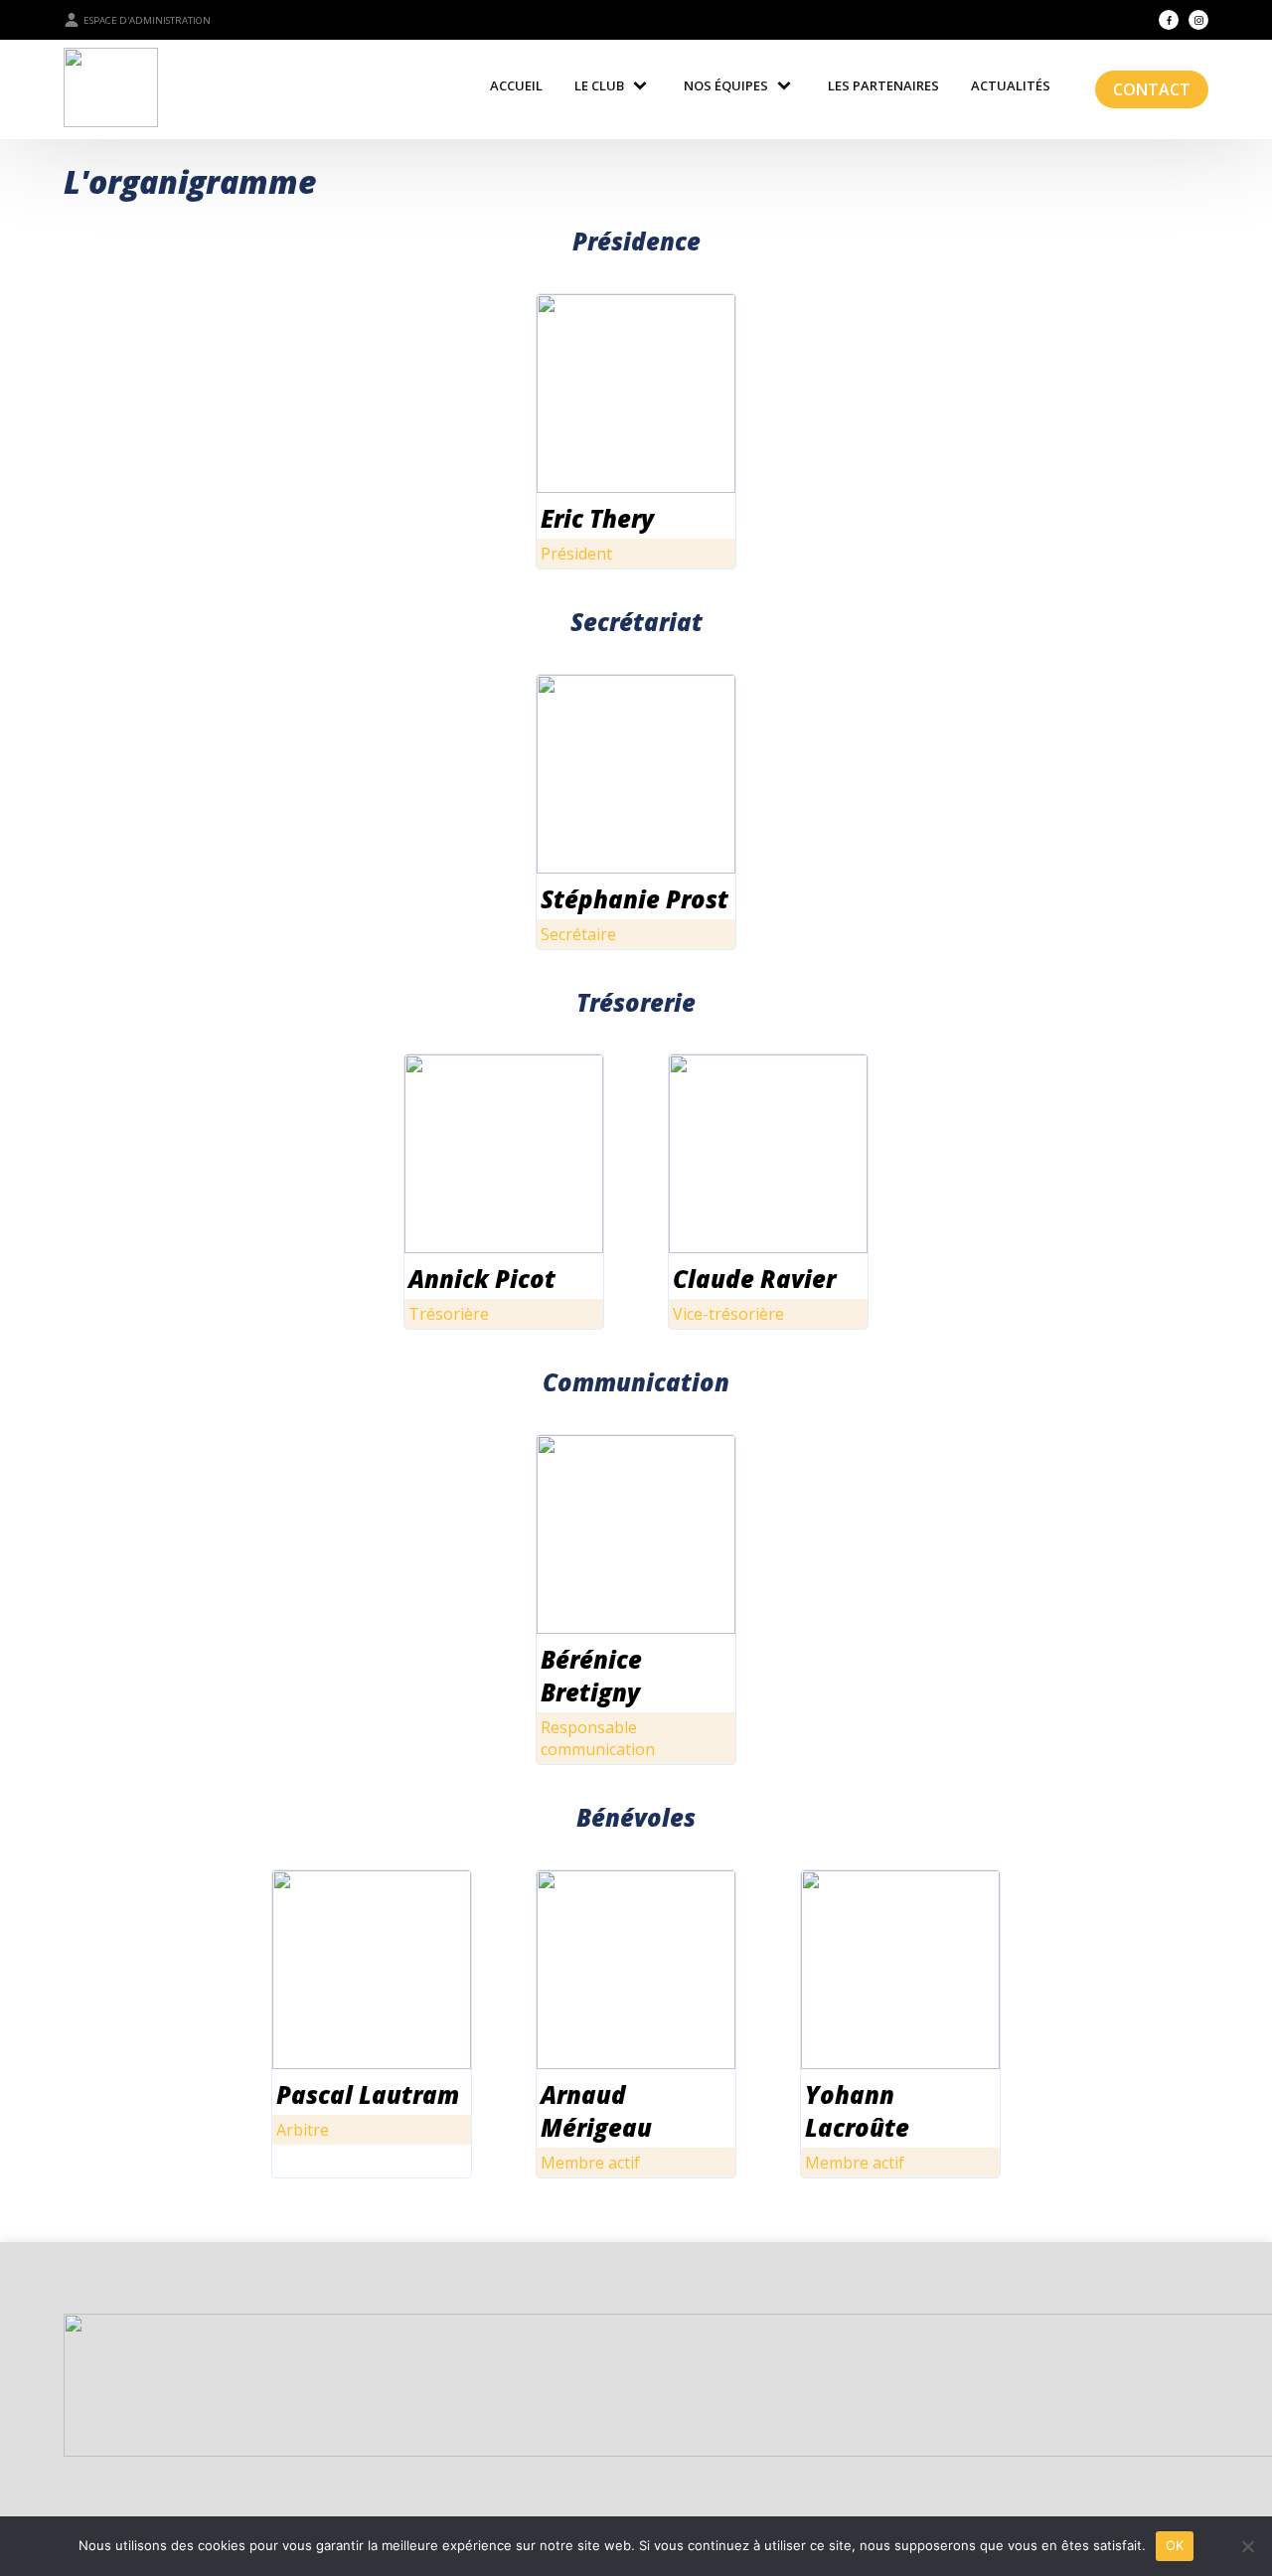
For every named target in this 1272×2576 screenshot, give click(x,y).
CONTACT (1152, 89)
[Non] (1247, 2546)
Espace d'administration (147, 20)
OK (1175, 2545)
